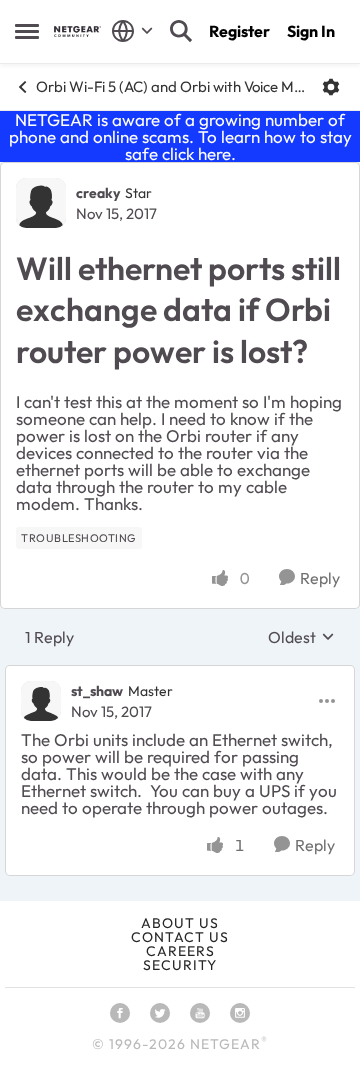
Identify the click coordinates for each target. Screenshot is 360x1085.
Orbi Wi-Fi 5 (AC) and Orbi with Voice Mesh (171, 86)
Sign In (311, 31)
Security (180, 965)
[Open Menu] (331, 87)
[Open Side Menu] (27, 31)
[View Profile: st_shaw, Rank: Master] (41, 701)
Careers (180, 951)
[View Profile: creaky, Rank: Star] (41, 203)
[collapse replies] (180, 675)
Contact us (180, 937)
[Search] (181, 31)
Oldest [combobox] (301, 637)
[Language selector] (132, 31)
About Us (180, 923)
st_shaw (97, 691)
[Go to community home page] (77, 31)
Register (239, 31)
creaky (98, 193)
